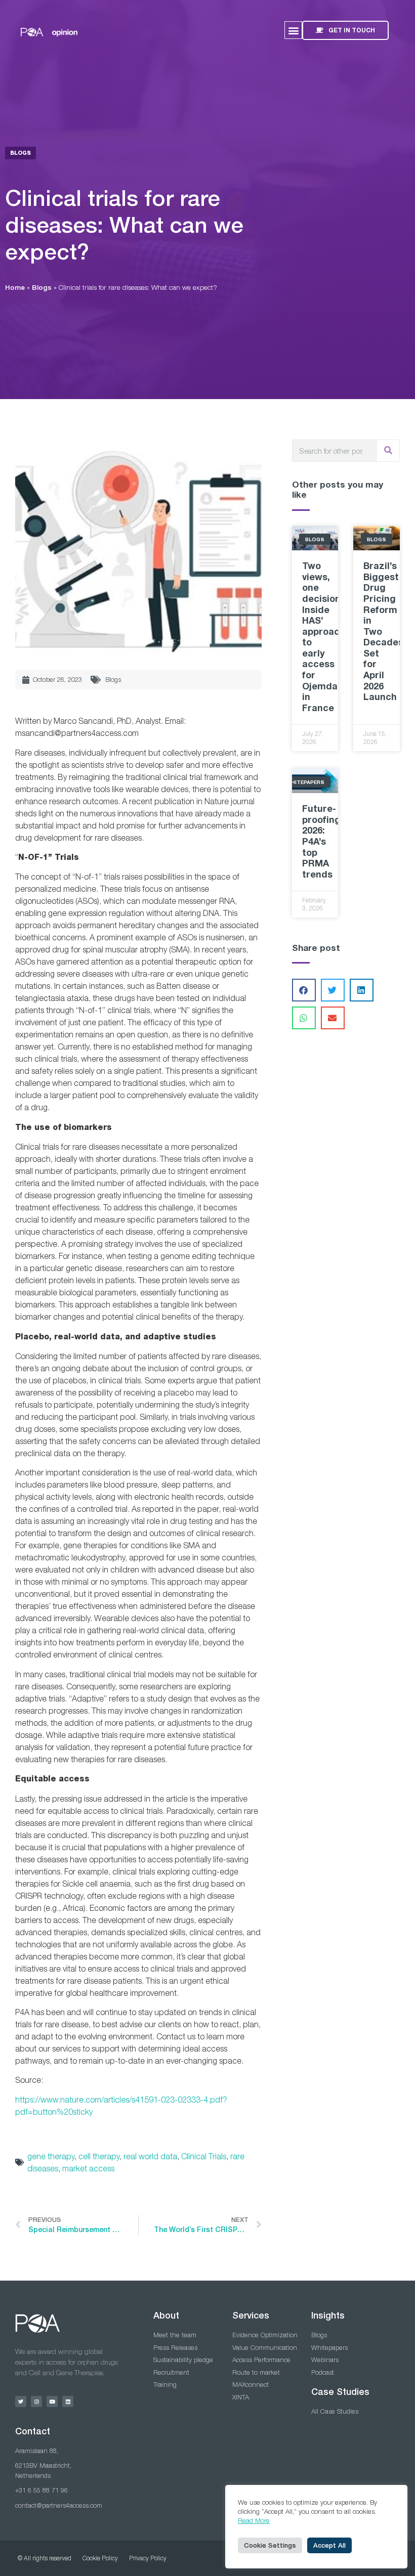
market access (88, 2168)
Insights (328, 2315)
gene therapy (51, 2156)
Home (15, 287)
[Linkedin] (68, 2402)
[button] (293, 30)
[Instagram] (36, 2402)
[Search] (388, 451)
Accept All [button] (329, 2545)
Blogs (42, 287)
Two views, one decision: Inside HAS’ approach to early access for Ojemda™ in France (324, 637)
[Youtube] (52, 2402)
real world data (150, 2156)
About (166, 2315)
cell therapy (99, 2156)
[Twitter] (21, 2402)
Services (251, 2315)
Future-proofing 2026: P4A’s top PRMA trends (321, 841)
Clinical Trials (204, 2156)
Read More (254, 2520)
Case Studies (340, 2392)
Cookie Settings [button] (270, 2545)
